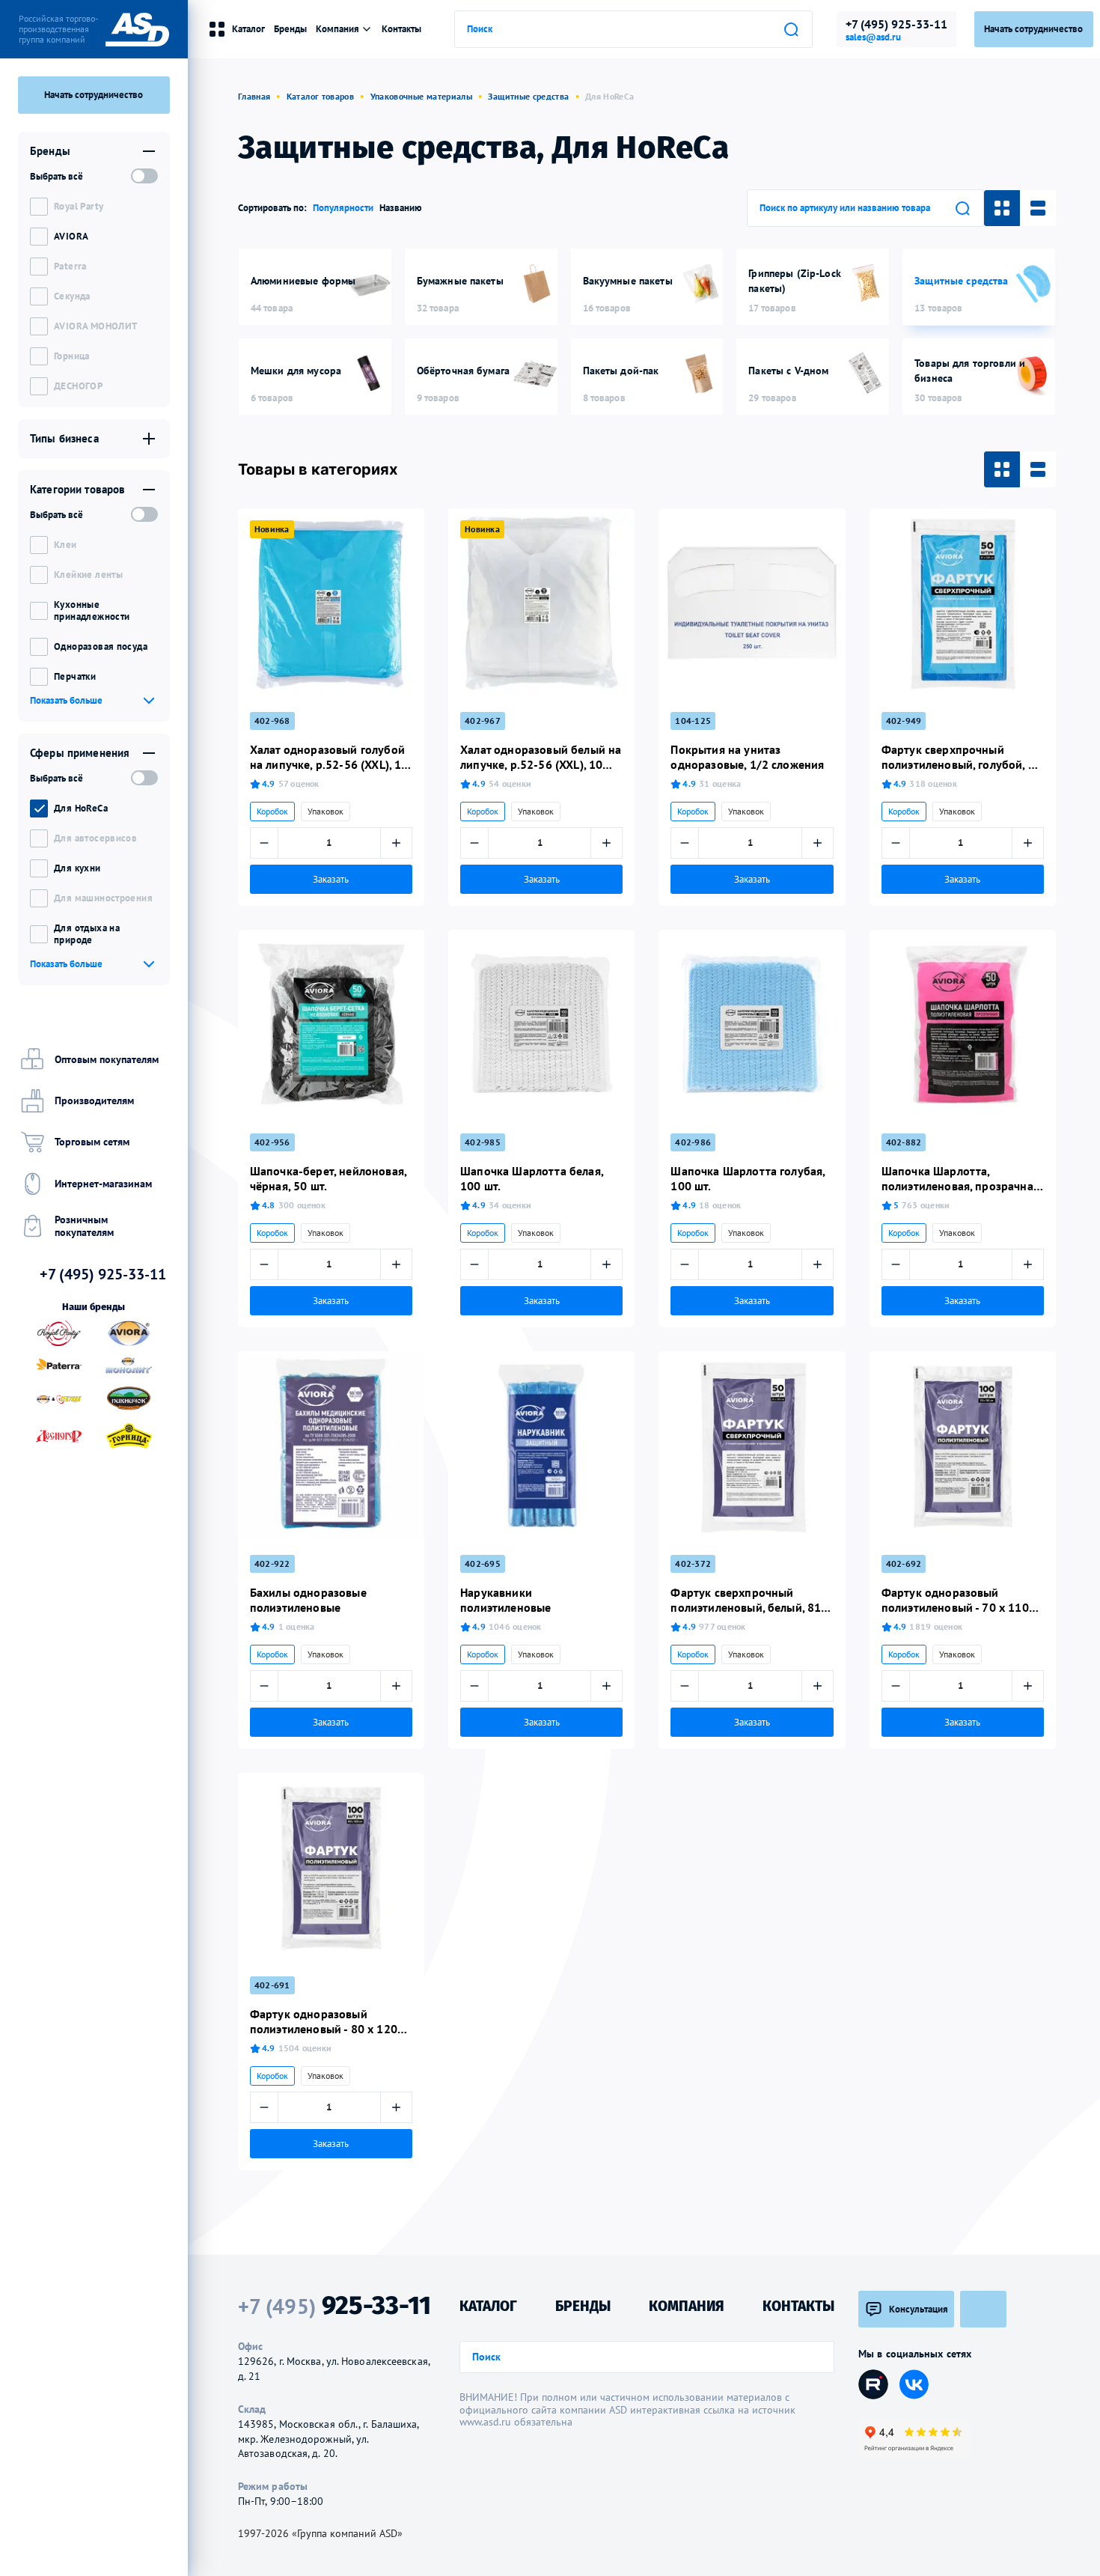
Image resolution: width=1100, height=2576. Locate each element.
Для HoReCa (81, 808)
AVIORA (71, 236)
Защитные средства (528, 96)
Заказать (331, 879)
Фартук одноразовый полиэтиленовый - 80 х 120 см (324, 2021)
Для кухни (77, 868)
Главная (254, 96)
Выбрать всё (56, 176)
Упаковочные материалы (422, 96)
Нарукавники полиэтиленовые (505, 1600)
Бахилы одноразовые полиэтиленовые (308, 1600)
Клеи (65, 545)
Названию (401, 208)
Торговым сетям (92, 1142)
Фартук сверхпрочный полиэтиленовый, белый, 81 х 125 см (750, 1600)
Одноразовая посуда (101, 646)
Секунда (72, 296)
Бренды (290, 29)
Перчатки (75, 676)
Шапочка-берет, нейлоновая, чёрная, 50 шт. (328, 1178)
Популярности (343, 208)
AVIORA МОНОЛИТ (95, 326)
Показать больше (66, 700)
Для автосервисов (95, 838)
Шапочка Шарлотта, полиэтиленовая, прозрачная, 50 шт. (962, 1178)
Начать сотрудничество (94, 95)
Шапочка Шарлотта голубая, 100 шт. (748, 1178)
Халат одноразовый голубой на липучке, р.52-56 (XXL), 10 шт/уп (329, 757)
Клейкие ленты (88, 575)
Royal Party (79, 206)
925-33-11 (334, 2306)
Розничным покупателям (84, 1226)
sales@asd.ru (873, 37)
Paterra (70, 266)
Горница (72, 356)
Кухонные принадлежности (92, 610)
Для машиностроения (103, 898)
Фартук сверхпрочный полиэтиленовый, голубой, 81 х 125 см (962, 757)
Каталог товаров (320, 96)
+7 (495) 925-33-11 (896, 24)
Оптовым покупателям (107, 1059)
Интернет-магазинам (103, 1184)
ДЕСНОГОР (78, 386)
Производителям (94, 1100)
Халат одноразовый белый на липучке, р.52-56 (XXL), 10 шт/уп (541, 757)
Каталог (248, 29)
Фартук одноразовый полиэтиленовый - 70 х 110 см (955, 1600)
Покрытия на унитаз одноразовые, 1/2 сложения (747, 757)
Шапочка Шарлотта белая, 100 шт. (532, 1178)
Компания (337, 29)
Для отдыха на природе (87, 934)
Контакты (401, 29)
